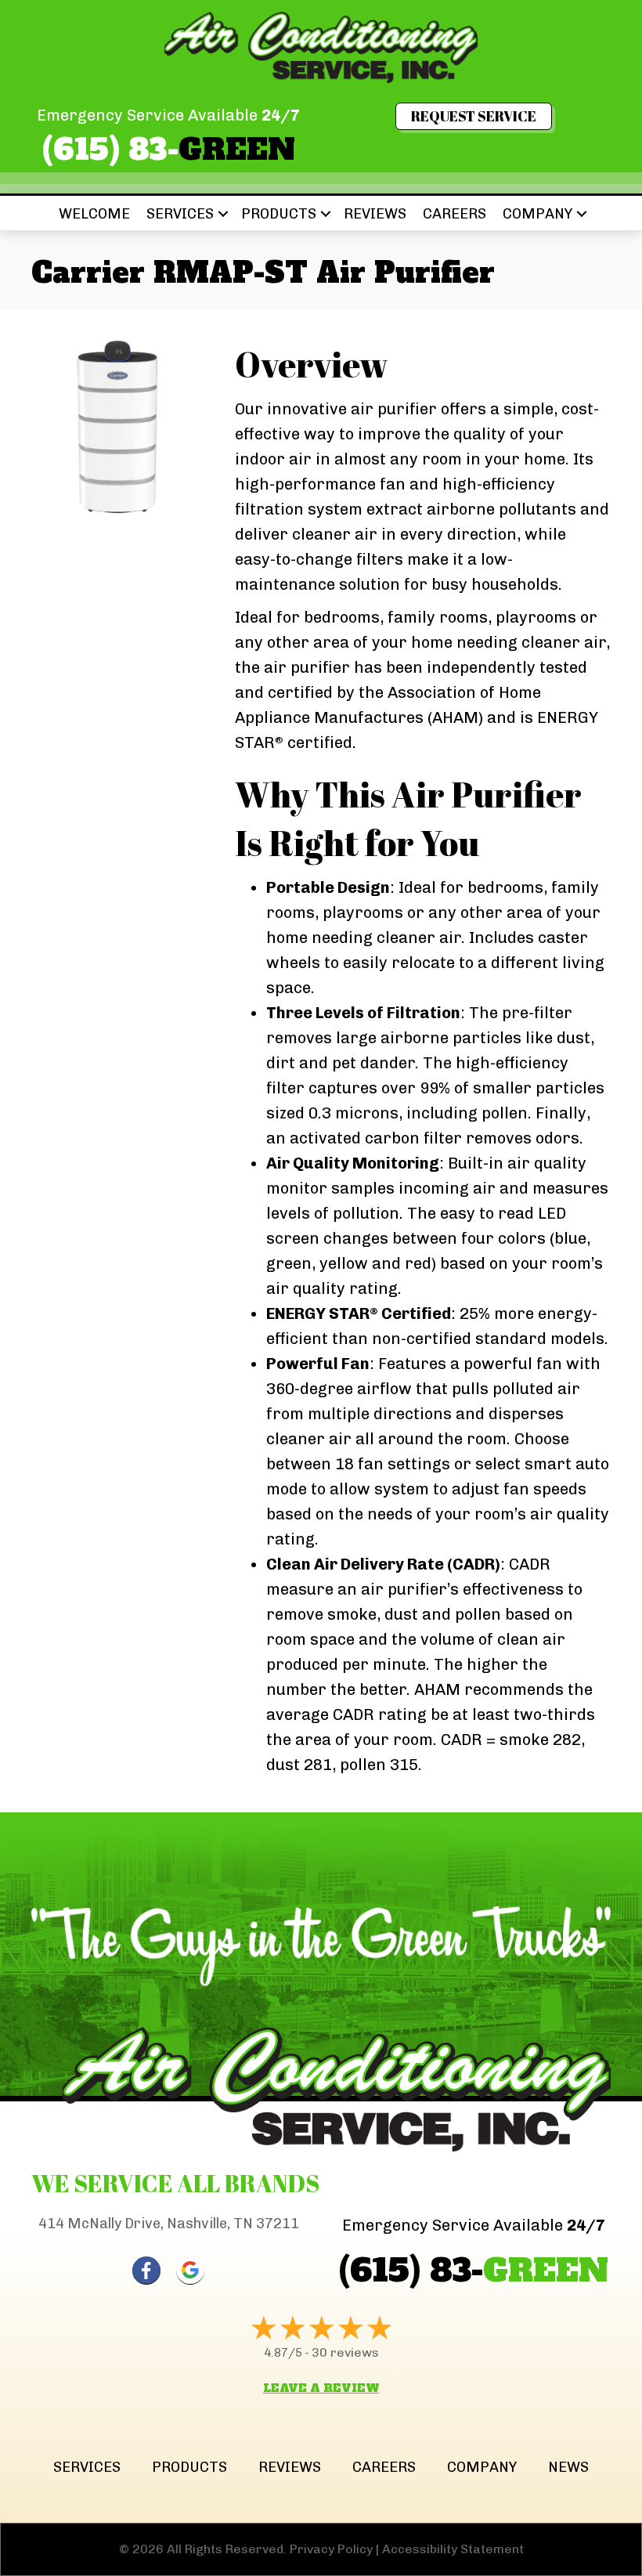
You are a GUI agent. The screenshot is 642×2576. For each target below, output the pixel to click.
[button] (223, 214)
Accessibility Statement (453, 2549)
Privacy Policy (331, 2549)
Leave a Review (321, 2388)
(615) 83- (169, 150)
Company (537, 214)
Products (279, 214)
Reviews (375, 214)
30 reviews (345, 2352)
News (568, 2467)
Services (180, 214)
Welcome (94, 214)
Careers (454, 214)
